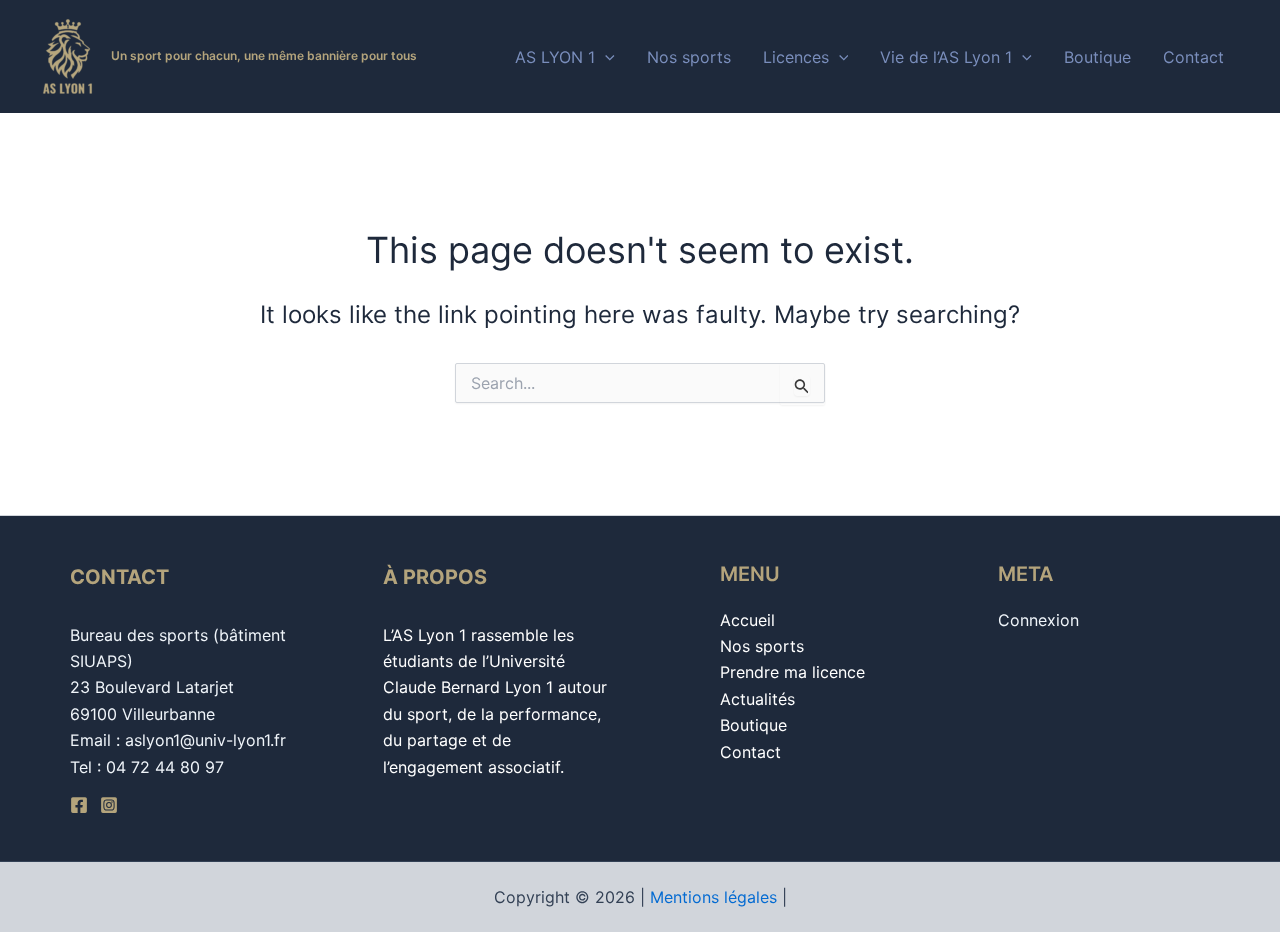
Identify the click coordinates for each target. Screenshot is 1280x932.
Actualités (757, 699)
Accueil (747, 620)
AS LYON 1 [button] (555, 57)
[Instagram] (109, 805)
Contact (1193, 57)
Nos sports (689, 57)
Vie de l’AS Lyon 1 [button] (946, 57)
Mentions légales (713, 897)
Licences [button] (796, 57)
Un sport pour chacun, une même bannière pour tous (264, 55)
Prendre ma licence (792, 672)
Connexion (1038, 620)
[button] (605, 57)
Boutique (1097, 57)
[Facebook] (79, 805)
